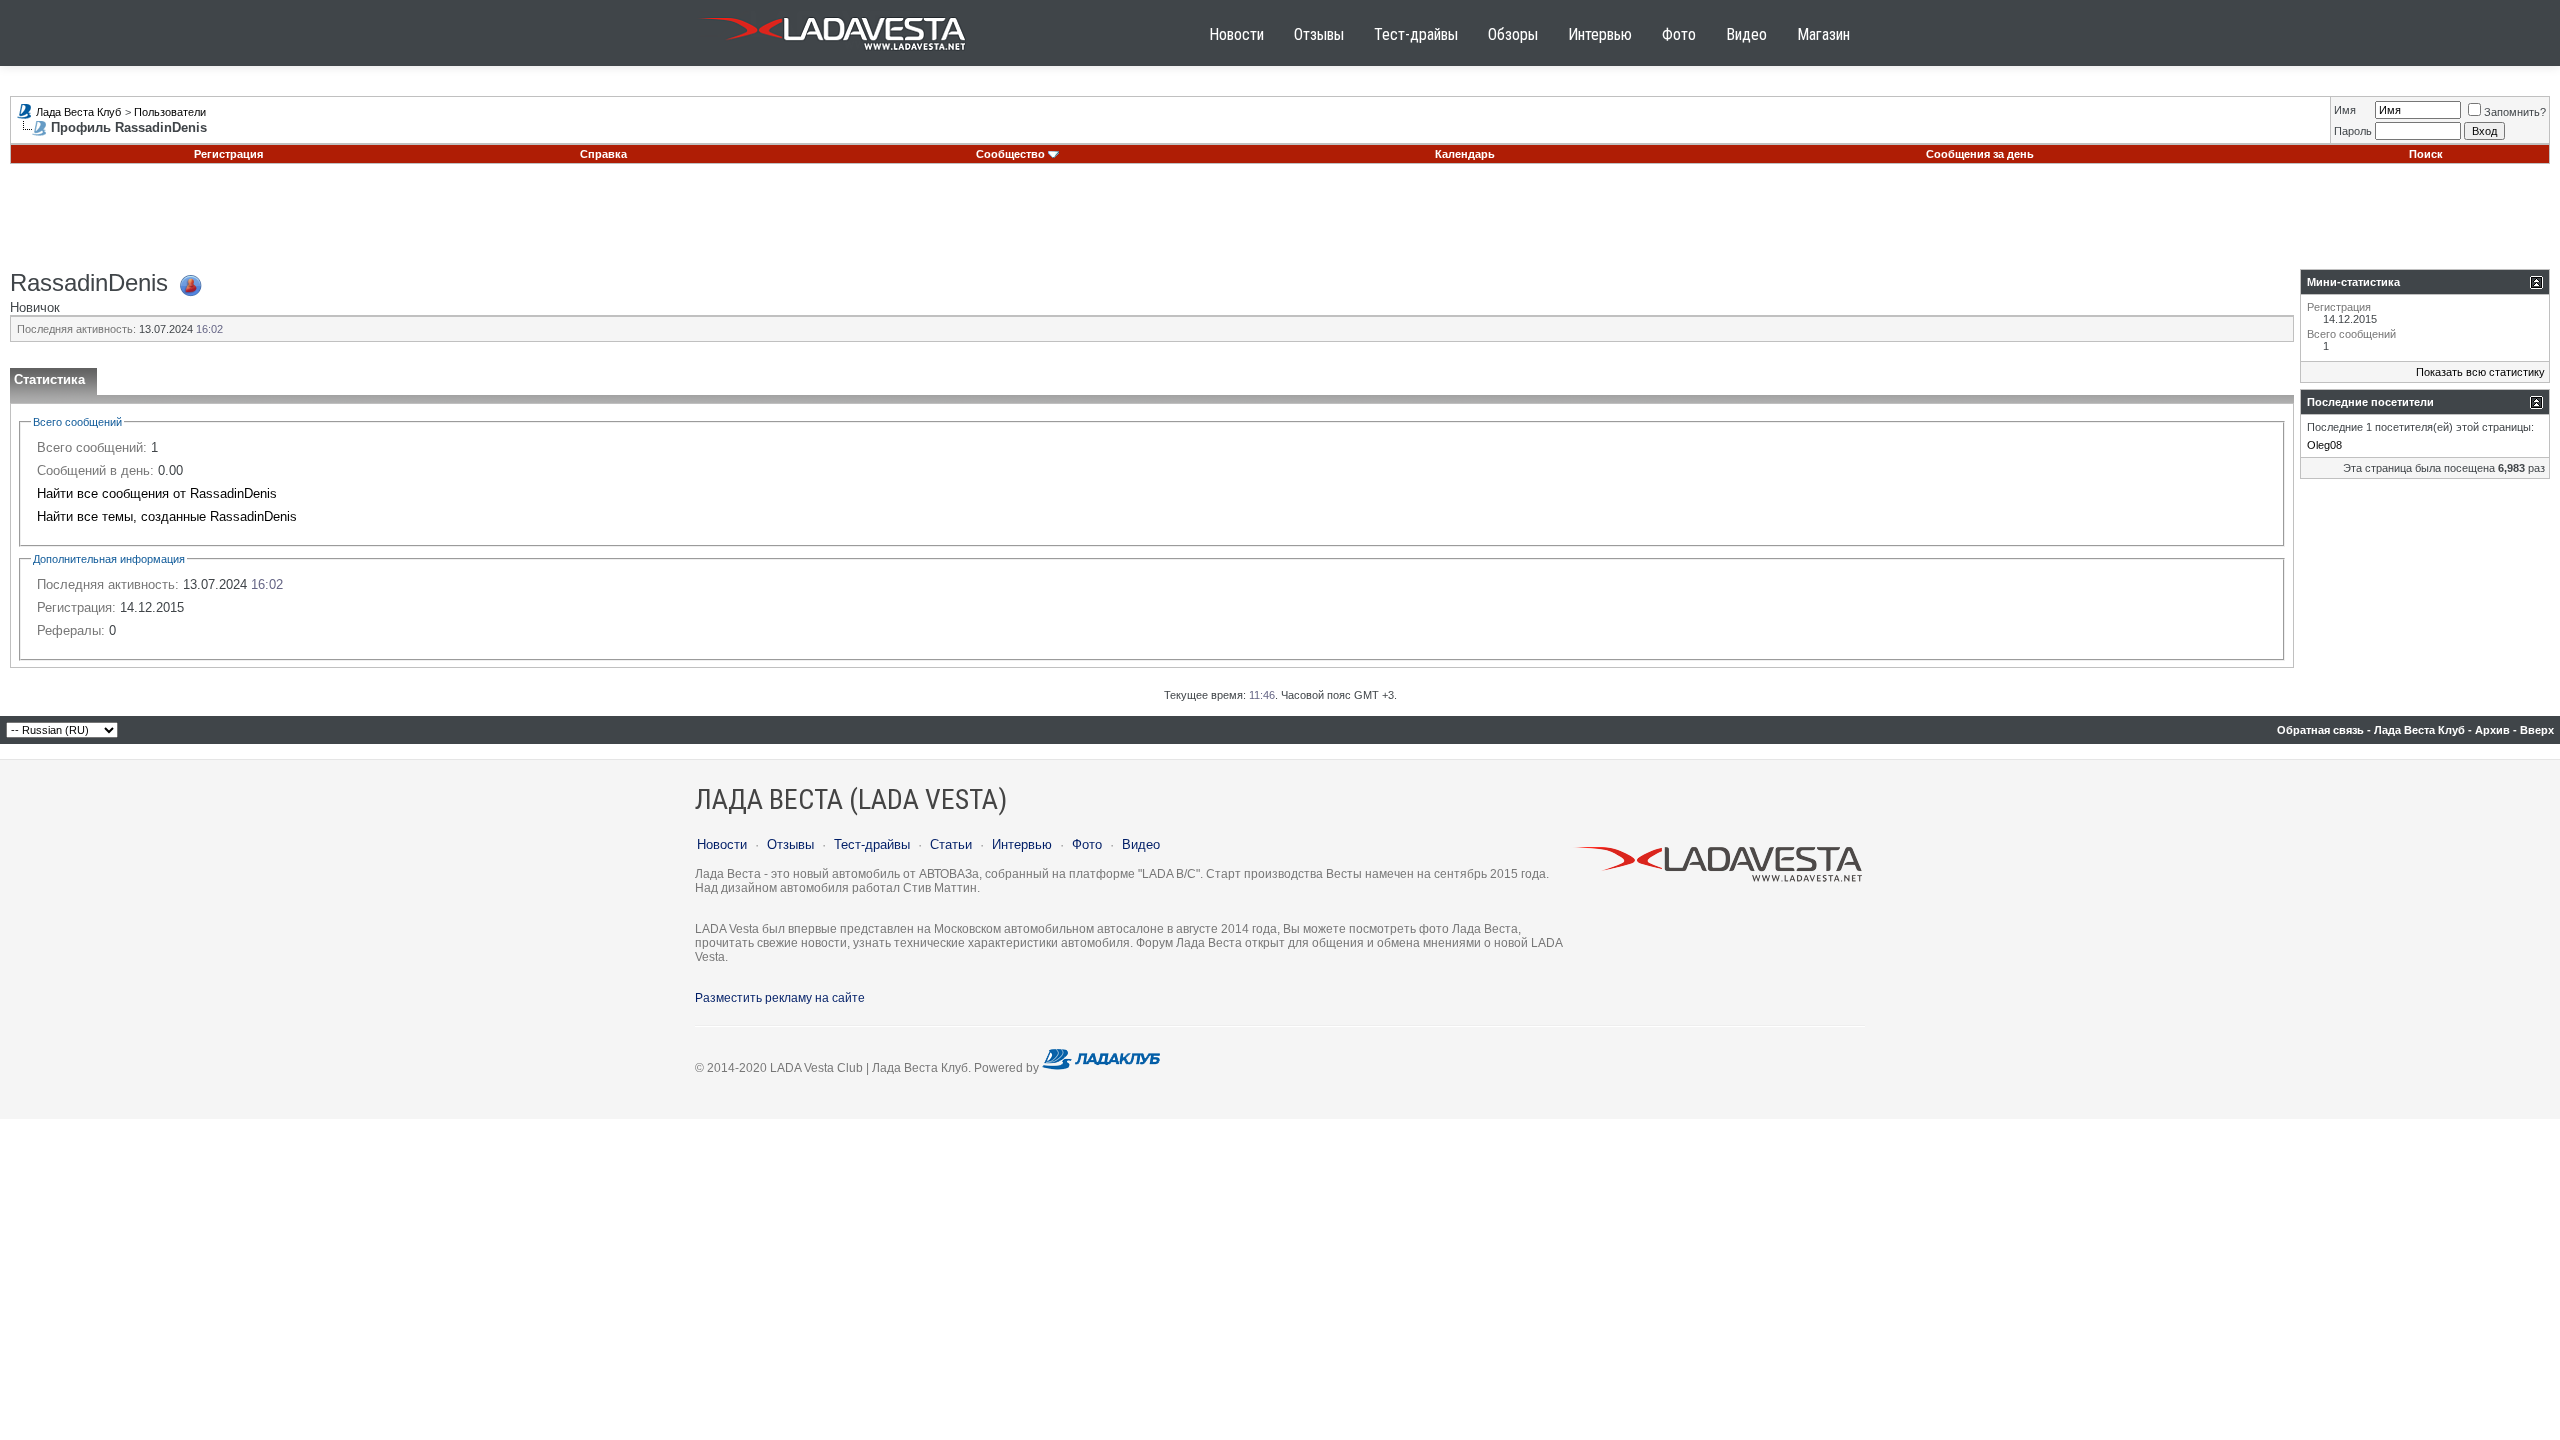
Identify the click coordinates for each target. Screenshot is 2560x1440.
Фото (1679, 34)
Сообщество (1010, 154)
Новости (1236, 34)
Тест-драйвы (1416, 34)
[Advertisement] (1280, 224)
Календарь (1465, 154)
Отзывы (1319, 34)
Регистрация (228, 154)
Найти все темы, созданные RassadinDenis (167, 516)
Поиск (2426, 154)
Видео (1746, 34)
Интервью (1600, 34)
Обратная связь (2320, 730)
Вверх (2537, 730)
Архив (2492, 730)
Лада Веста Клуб (78, 112)
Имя (2345, 110)
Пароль (2353, 131)
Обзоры (1513, 34)
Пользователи (170, 112)
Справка (603, 154)
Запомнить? (2515, 112)
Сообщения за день (1980, 154)
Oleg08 (2324, 445)
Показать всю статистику (2480, 372)
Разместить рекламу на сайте (780, 998)
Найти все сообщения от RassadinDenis (157, 493)
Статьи (951, 844)
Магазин (1823, 34)
